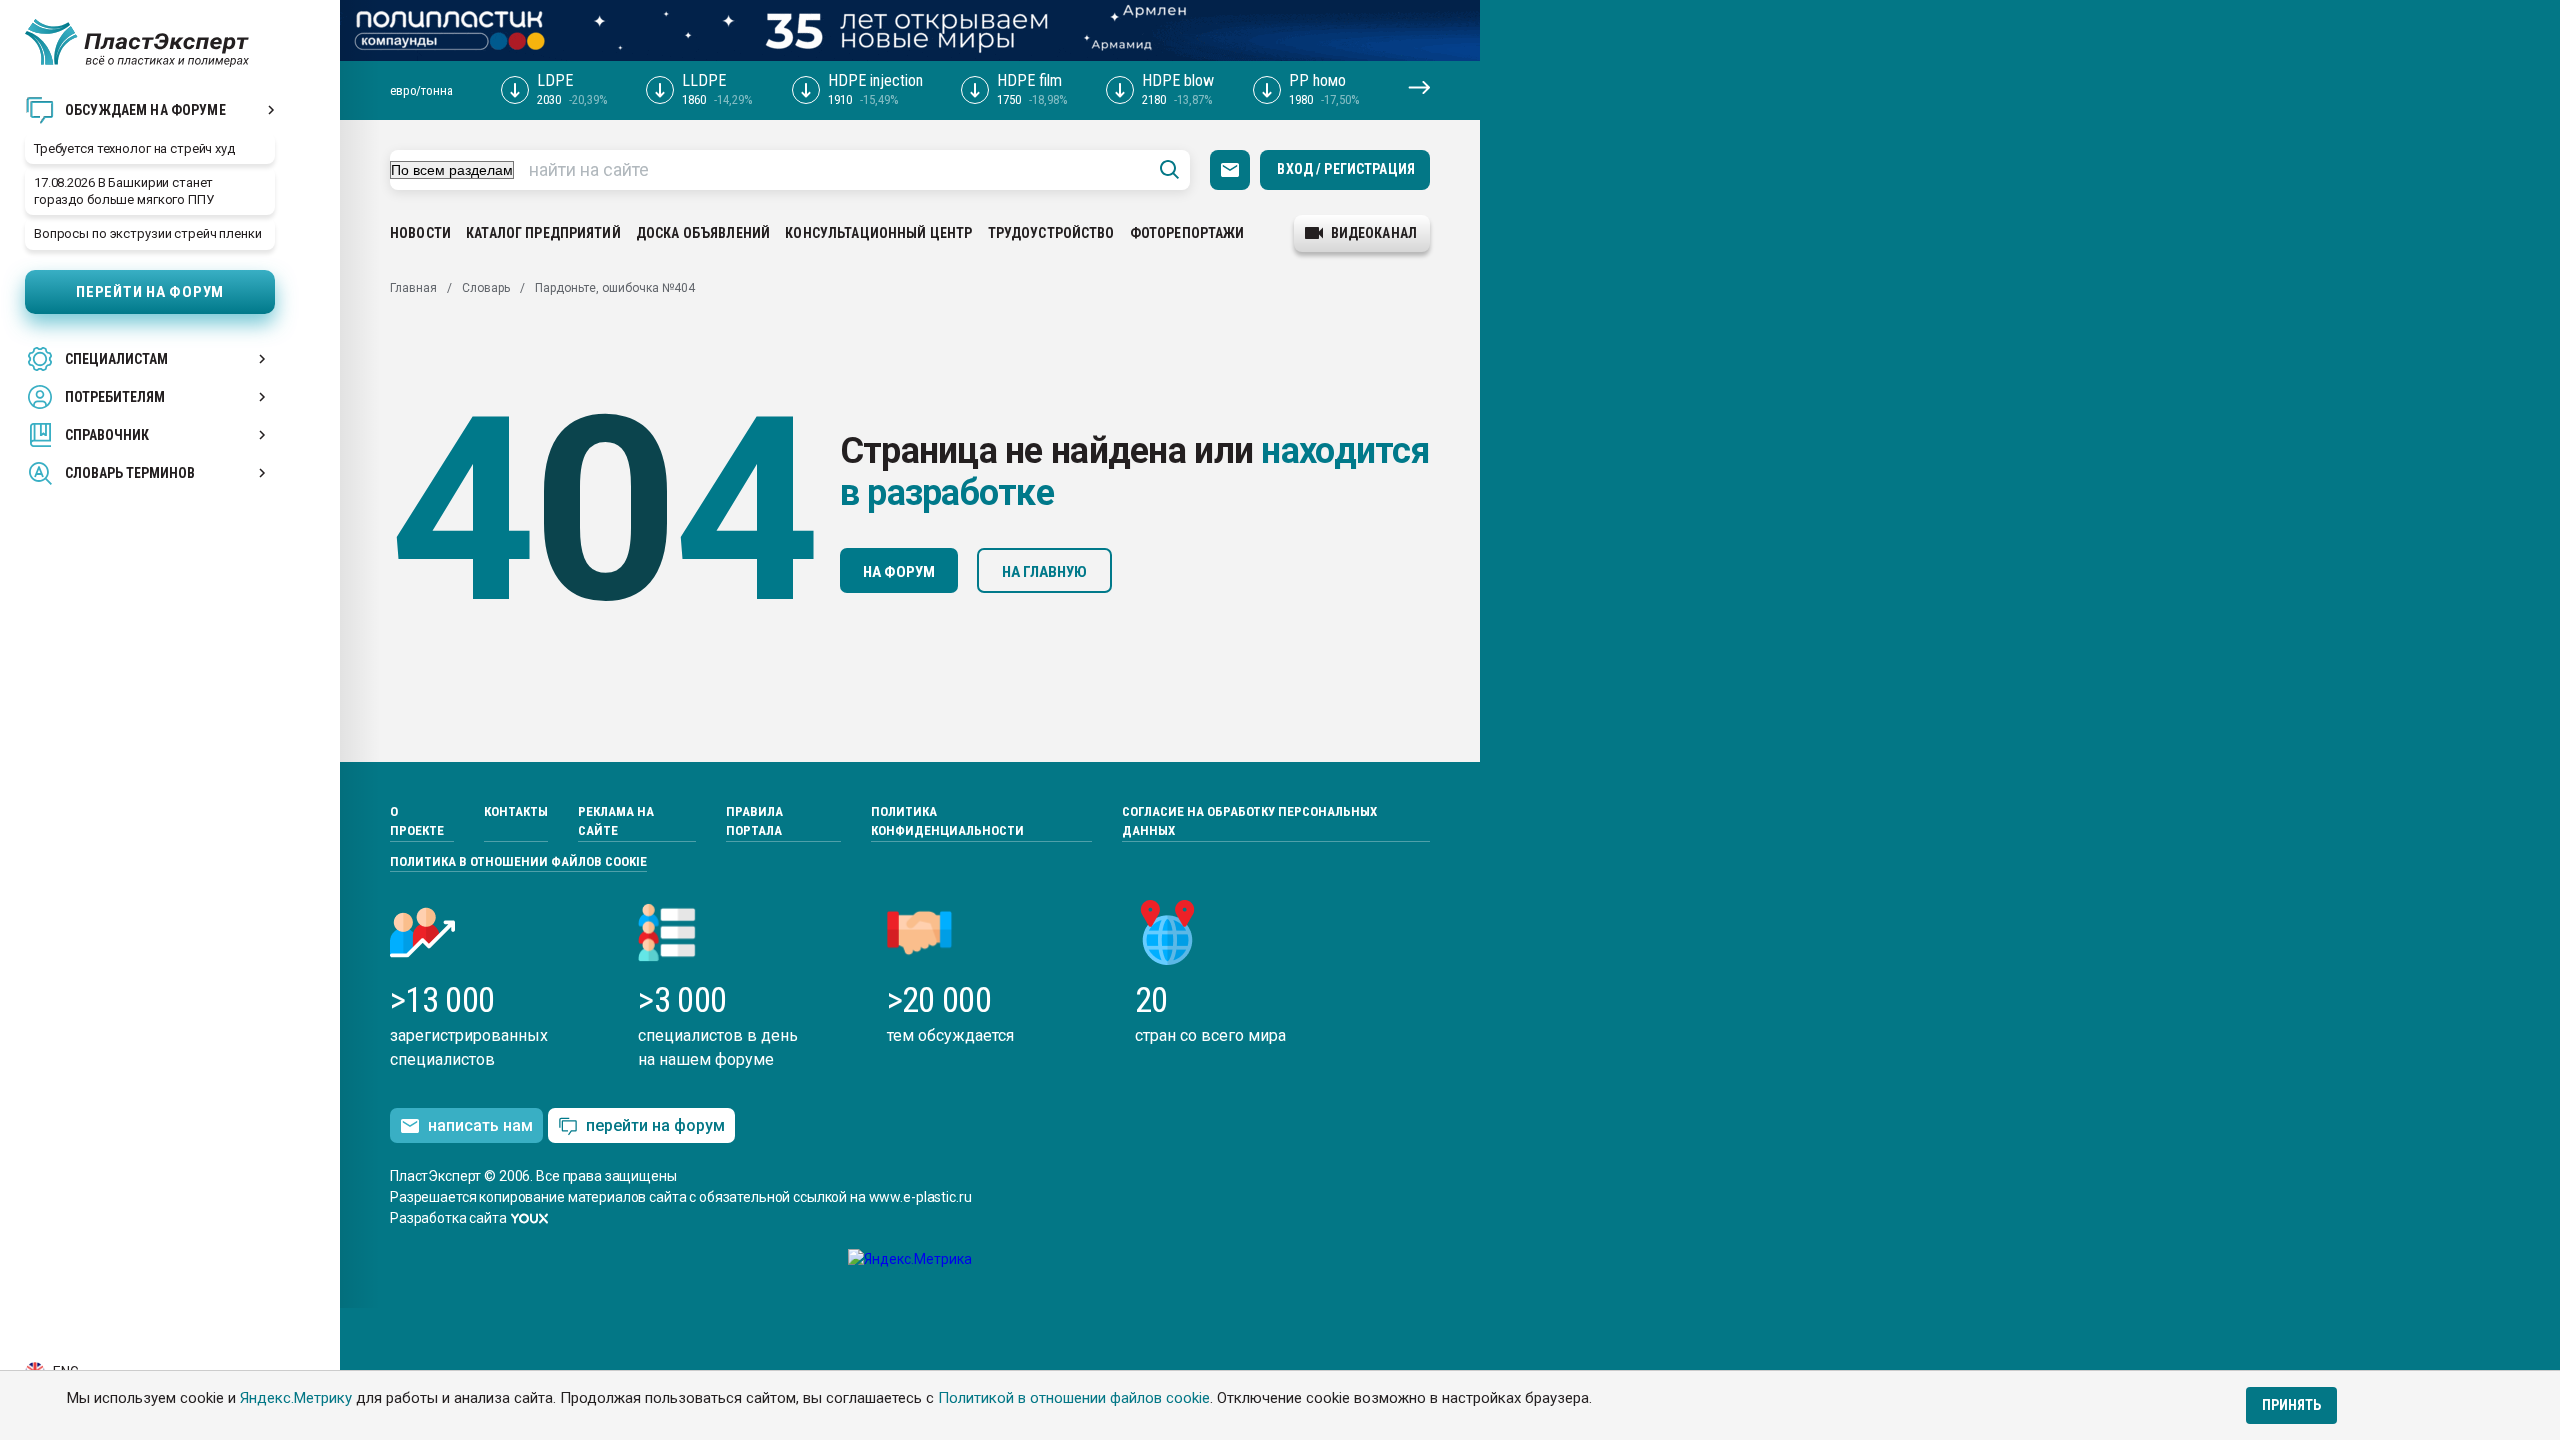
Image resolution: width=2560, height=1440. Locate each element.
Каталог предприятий (543, 233)
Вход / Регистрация (1346, 169)
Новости (420, 233)
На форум (899, 572)
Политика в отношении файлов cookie (518, 861)
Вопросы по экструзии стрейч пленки (148, 233)
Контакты (516, 811)
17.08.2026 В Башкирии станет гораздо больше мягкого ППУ (124, 191)
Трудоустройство (1051, 233)
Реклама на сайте (616, 821)
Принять (2291, 1405)
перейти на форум (655, 1125)
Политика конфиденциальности (947, 821)
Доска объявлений (703, 233)
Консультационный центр (878, 233)
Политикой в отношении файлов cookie (1074, 1398)
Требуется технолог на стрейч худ (134, 148)
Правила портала (754, 821)
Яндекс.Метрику (296, 1398)
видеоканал (1374, 233)
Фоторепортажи (1187, 233)
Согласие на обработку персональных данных (1249, 821)
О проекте (417, 821)
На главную (1044, 572)
